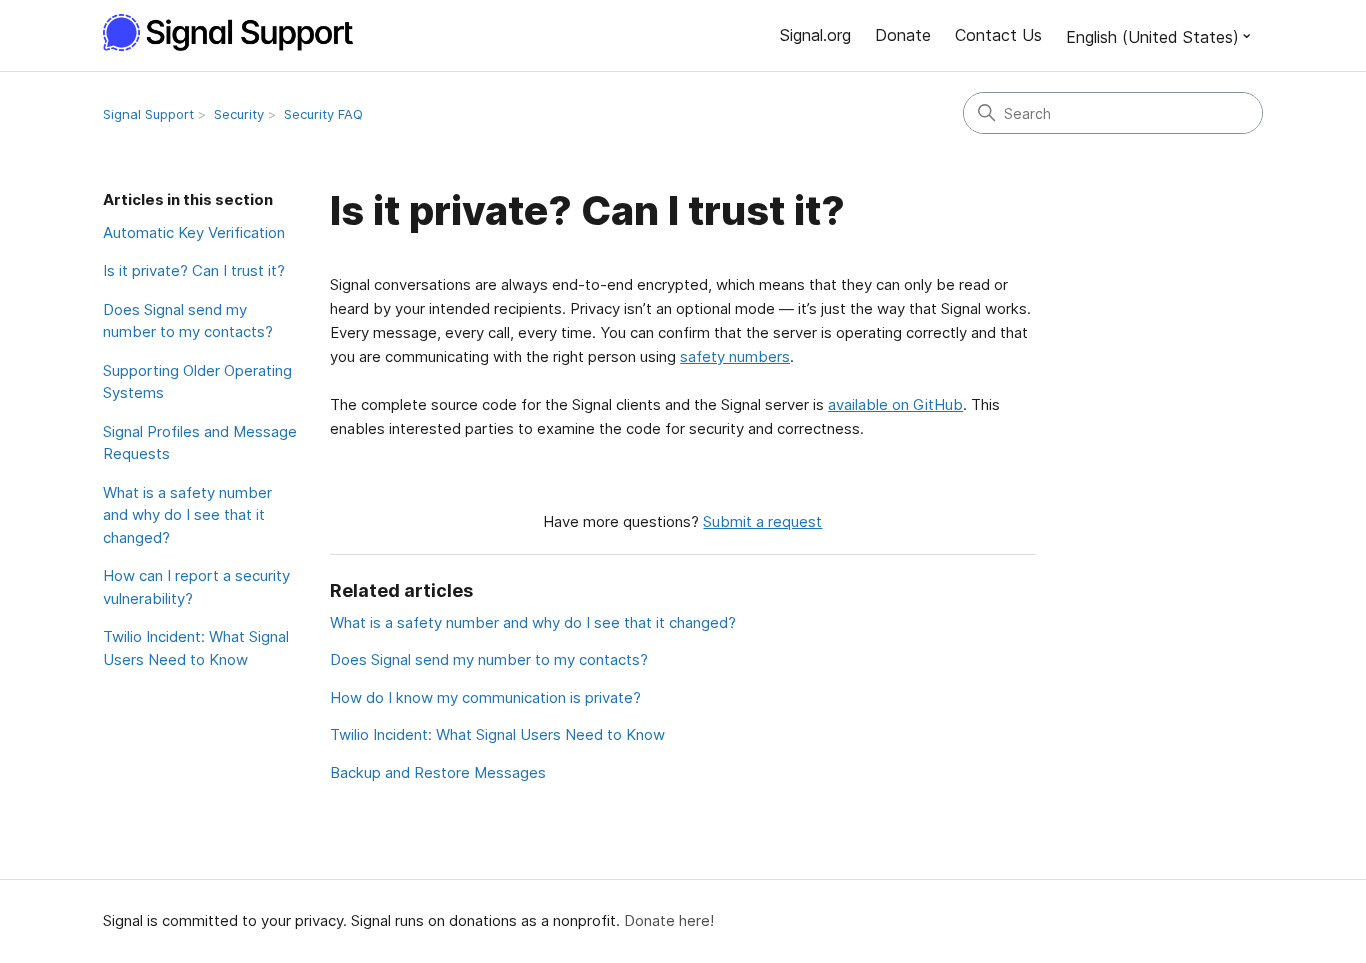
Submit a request (762, 521)
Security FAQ (323, 114)
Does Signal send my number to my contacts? (188, 321)
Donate (903, 35)
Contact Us (998, 35)
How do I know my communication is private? (485, 697)
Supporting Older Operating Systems (197, 382)
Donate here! (669, 920)
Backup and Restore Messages (438, 772)
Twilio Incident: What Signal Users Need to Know (196, 648)
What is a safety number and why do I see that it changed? (187, 515)
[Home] (239, 32)
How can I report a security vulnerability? (196, 587)
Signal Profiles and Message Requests (200, 443)
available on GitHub (895, 404)
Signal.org (815, 35)
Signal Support (148, 114)
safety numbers (735, 356)
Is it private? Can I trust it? (194, 270)
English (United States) (1152, 37)
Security (239, 114)
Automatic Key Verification (194, 232)
